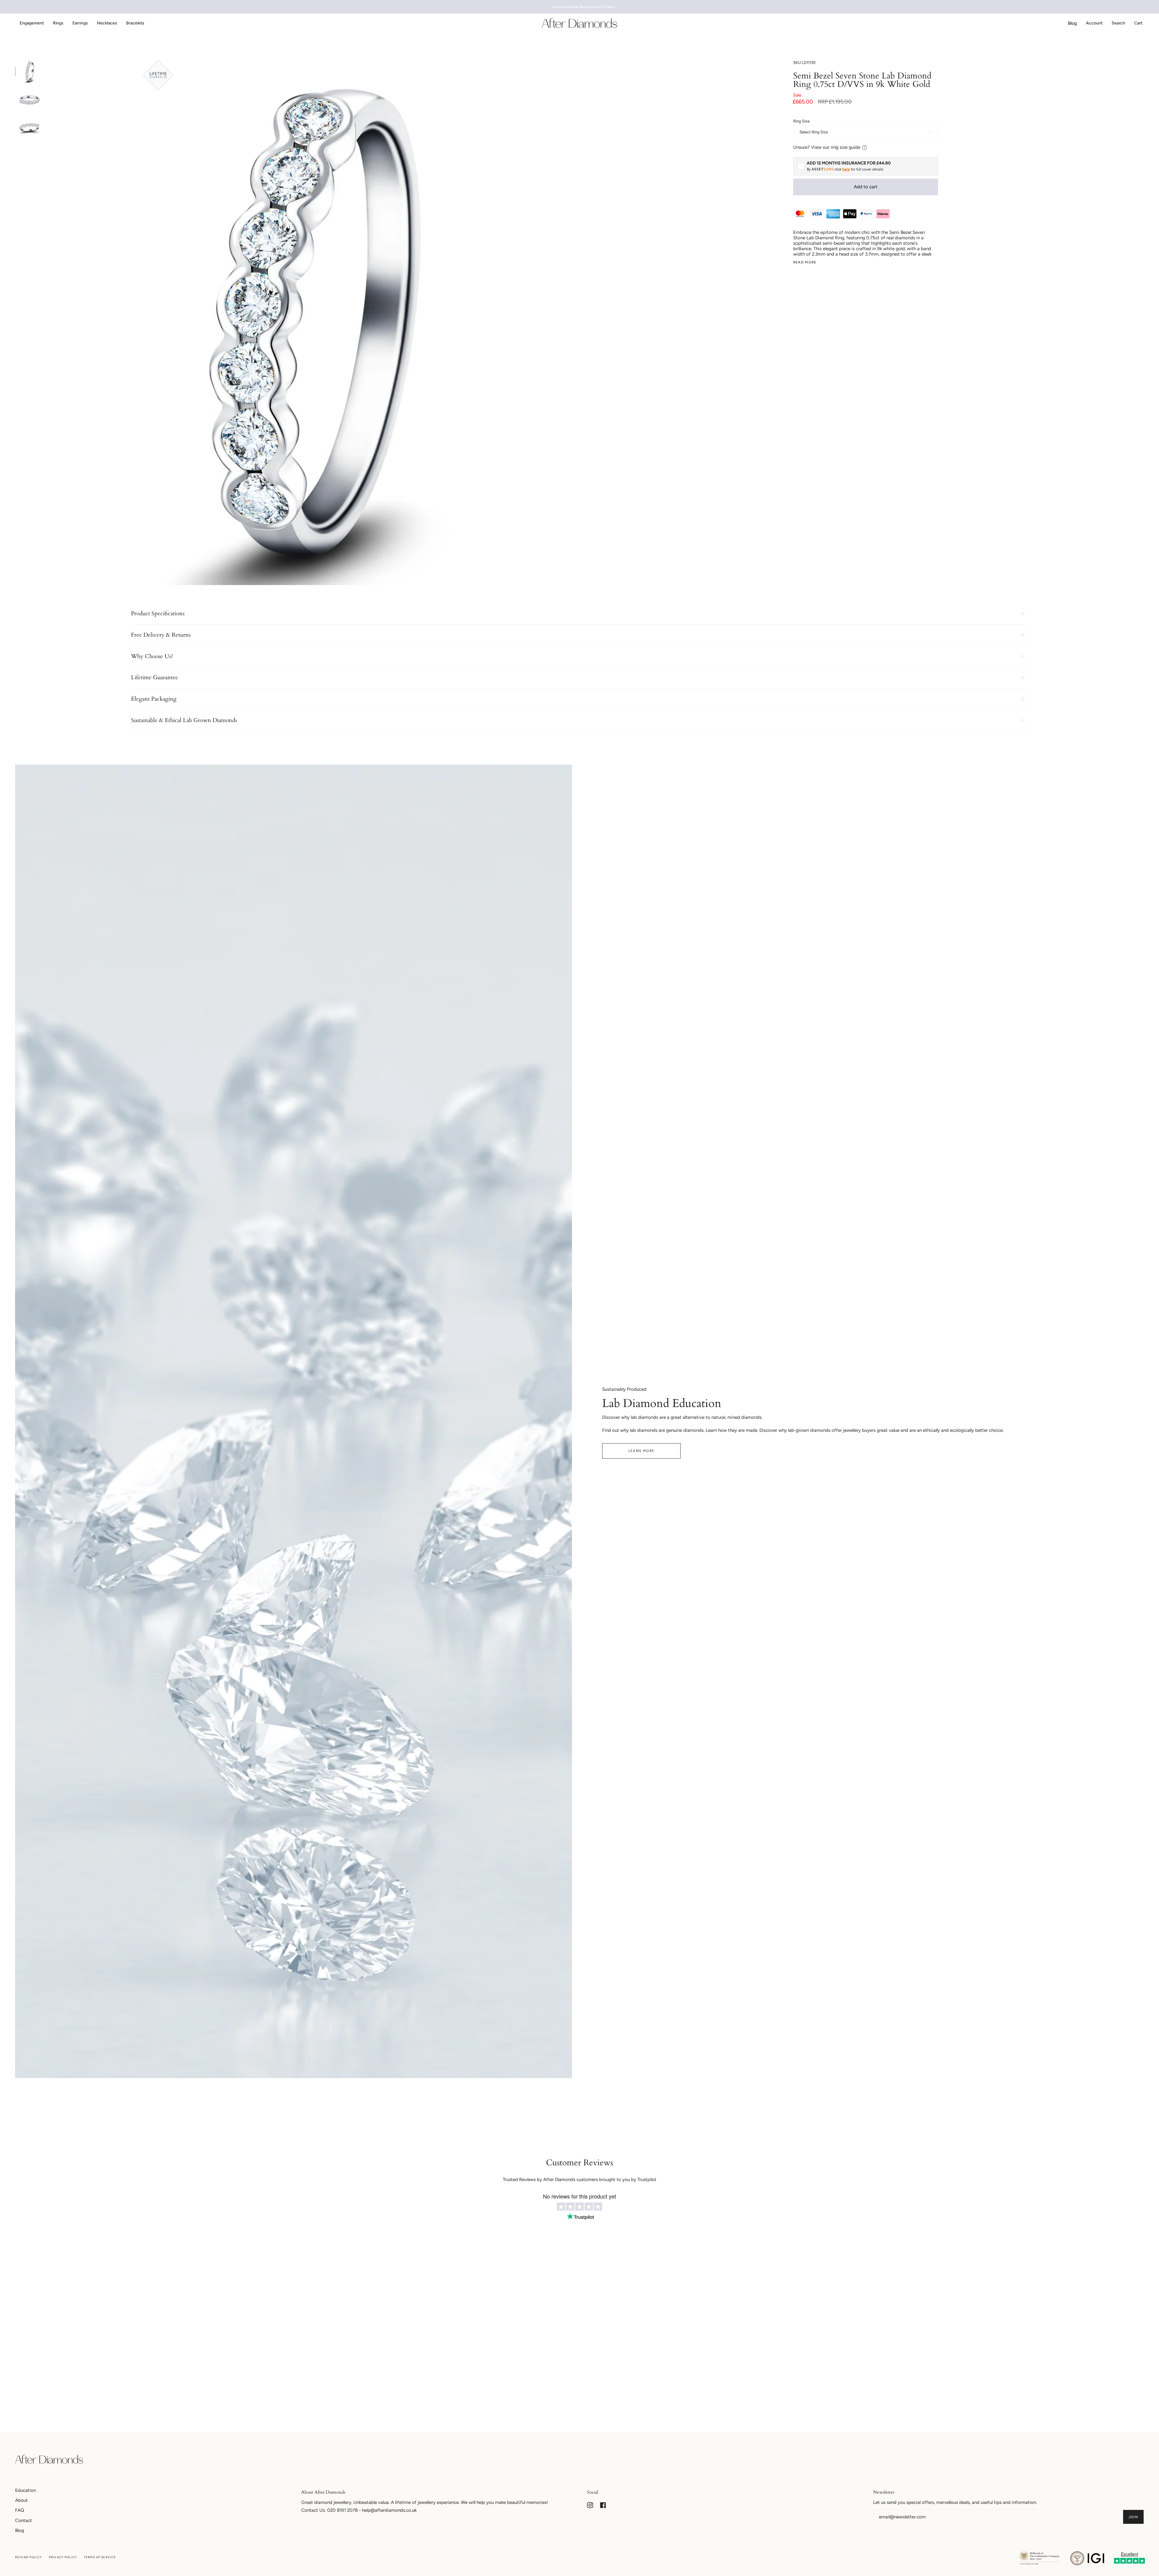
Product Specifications (158, 613)
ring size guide (845, 147)
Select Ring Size (814, 132)
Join (1133, 2517)
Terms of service (100, 2557)
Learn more (642, 1451)
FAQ (20, 2510)
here (846, 169)
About (21, 2500)
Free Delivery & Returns (161, 635)
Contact (24, 2520)
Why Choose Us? (152, 656)
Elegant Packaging (154, 699)
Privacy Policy (63, 2557)
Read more (805, 262)
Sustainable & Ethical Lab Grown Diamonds (184, 720)
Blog (20, 2530)
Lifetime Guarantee (155, 677)
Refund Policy (29, 2557)
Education (26, 2490)
